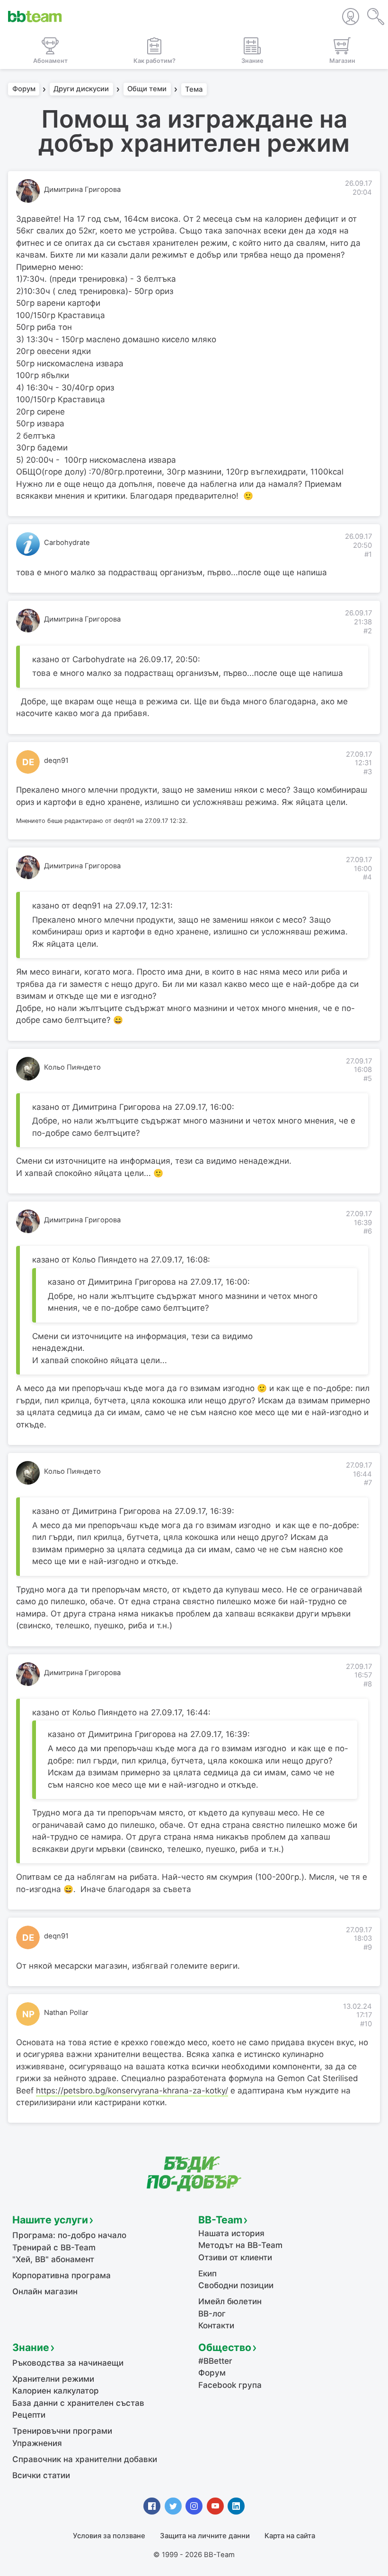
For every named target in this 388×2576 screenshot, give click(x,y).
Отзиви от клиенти (235, 2257)
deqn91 (56, 761)
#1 (368, 554)
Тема (194, 89)
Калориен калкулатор (56, 2391)
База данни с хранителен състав (78, 2403)
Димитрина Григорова (82, 190)
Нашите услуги (50, 2220)
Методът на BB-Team (240, 2245)
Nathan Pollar (66, 2013)
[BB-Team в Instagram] (194, 2506)
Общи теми (147, 89)
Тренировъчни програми (62, 2431)
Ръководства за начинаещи (68, 2363)
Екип (207, 2273)
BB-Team (220, 2220)
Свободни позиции (236, 2285)
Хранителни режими (53, 2379)
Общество (225, 2347)
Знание (31, 2347)
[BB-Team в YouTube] (215, 2506)
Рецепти (29, 2415)
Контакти (216, 2325)
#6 (368, 1231)
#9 (368, 1947)
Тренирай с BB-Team (54, 2248)
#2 (368, 631)
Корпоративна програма (62, 2275)
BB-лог (212, 2314)
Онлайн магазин (45, 2291)
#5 (368, 1079)
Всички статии (41, 2475)
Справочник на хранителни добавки (85, 2459)
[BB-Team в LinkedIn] (236, 2506)
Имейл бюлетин (230, 2301)
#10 (366, 2024)
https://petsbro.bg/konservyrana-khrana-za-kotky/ (132, 2091)
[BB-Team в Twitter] (173, 2506)
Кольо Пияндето (72, 1067)
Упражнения (37, 2443)
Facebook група (230, 2385)
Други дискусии (81, 89)
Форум (24, 89)
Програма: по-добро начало (69, 2235)
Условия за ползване (109, 2536)
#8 (368, 1684)
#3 (368, 772)
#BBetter (215, 2361)
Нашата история (231, 2233)
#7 (368, 1483)
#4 (367, 877)
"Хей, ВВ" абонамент (53, 2259)
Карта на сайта (290, 2536)
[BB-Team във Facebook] (152, 2506)
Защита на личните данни (205, 2536)
